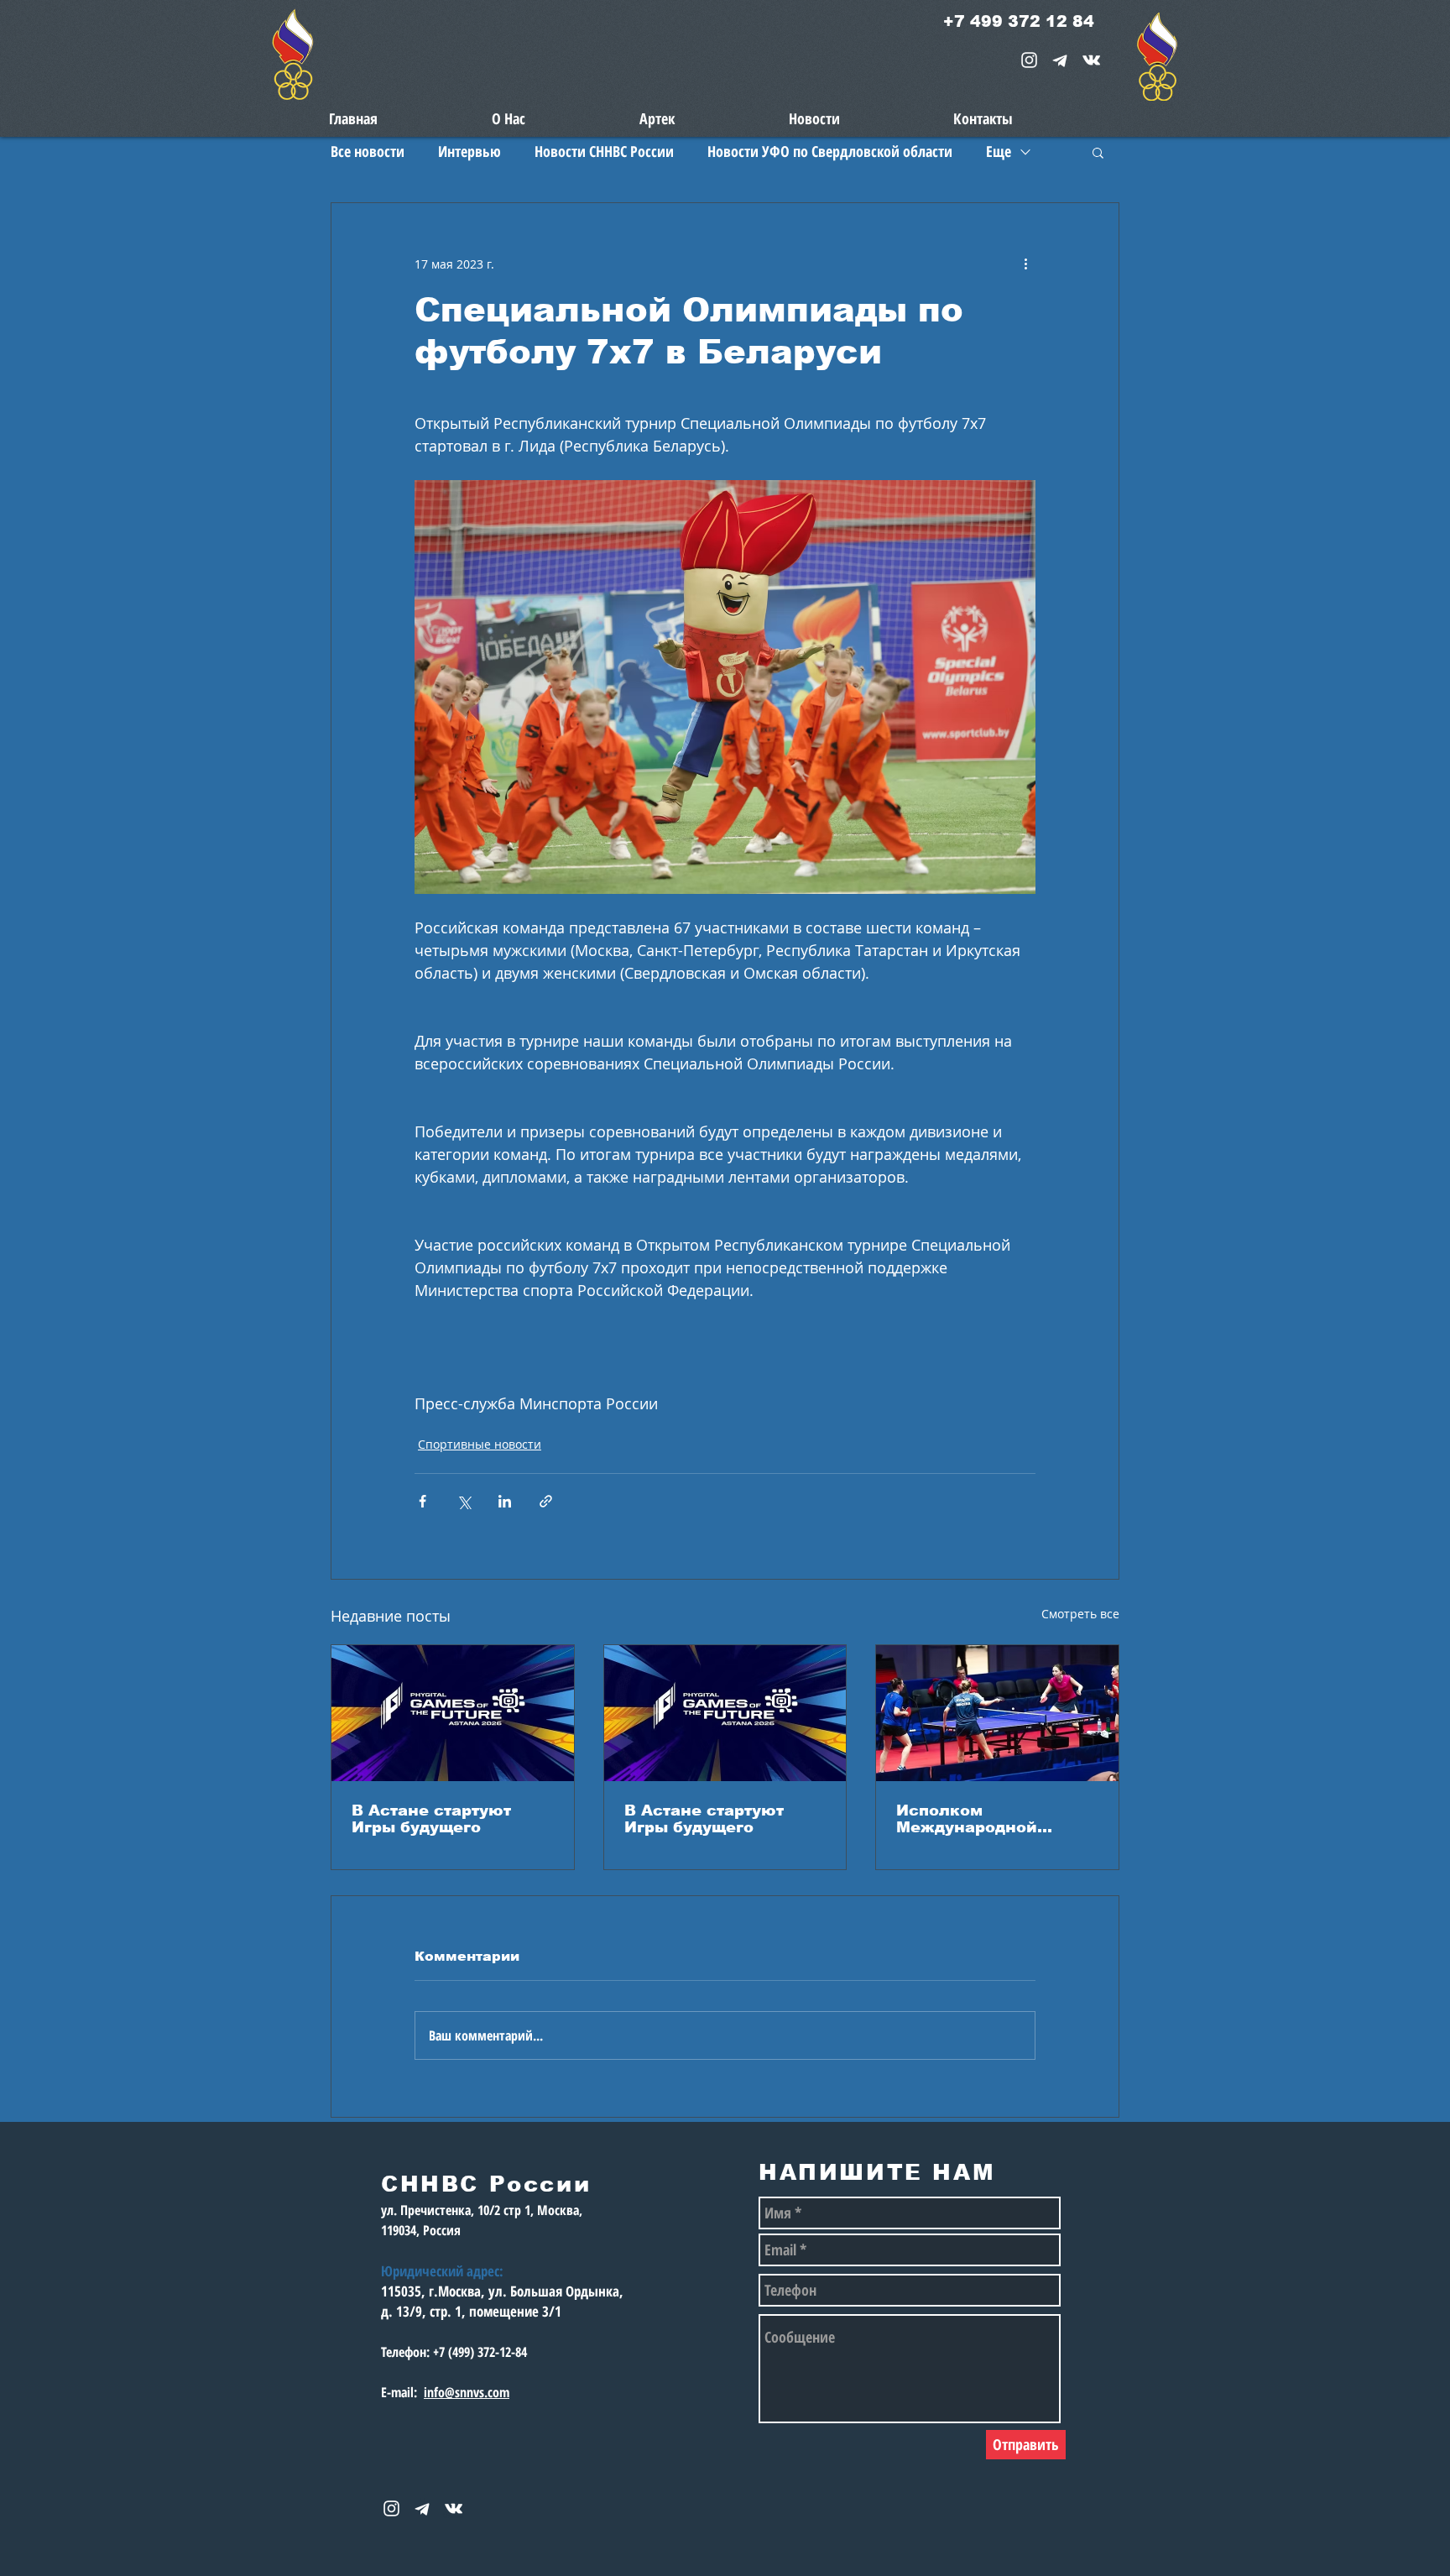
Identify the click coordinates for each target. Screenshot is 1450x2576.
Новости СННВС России (604, 151)
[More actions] (1025, 264)
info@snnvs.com (467, 2392)
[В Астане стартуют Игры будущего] (453, 1713)
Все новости (368, 151)
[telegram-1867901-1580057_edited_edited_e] (1060, 60)
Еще (999, 151)
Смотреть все (1080, 1614)
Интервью (469, 151)
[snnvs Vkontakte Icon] (1091, 60)
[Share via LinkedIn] (505, 1501)
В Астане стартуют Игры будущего (431, 1819)
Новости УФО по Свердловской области (830, 151)
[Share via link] (546, 1501)
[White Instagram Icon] (1029, 60)
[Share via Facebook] (422, 1501)
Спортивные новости (480, 1444)
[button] (1098, 152)
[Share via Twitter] (464, 1501)
